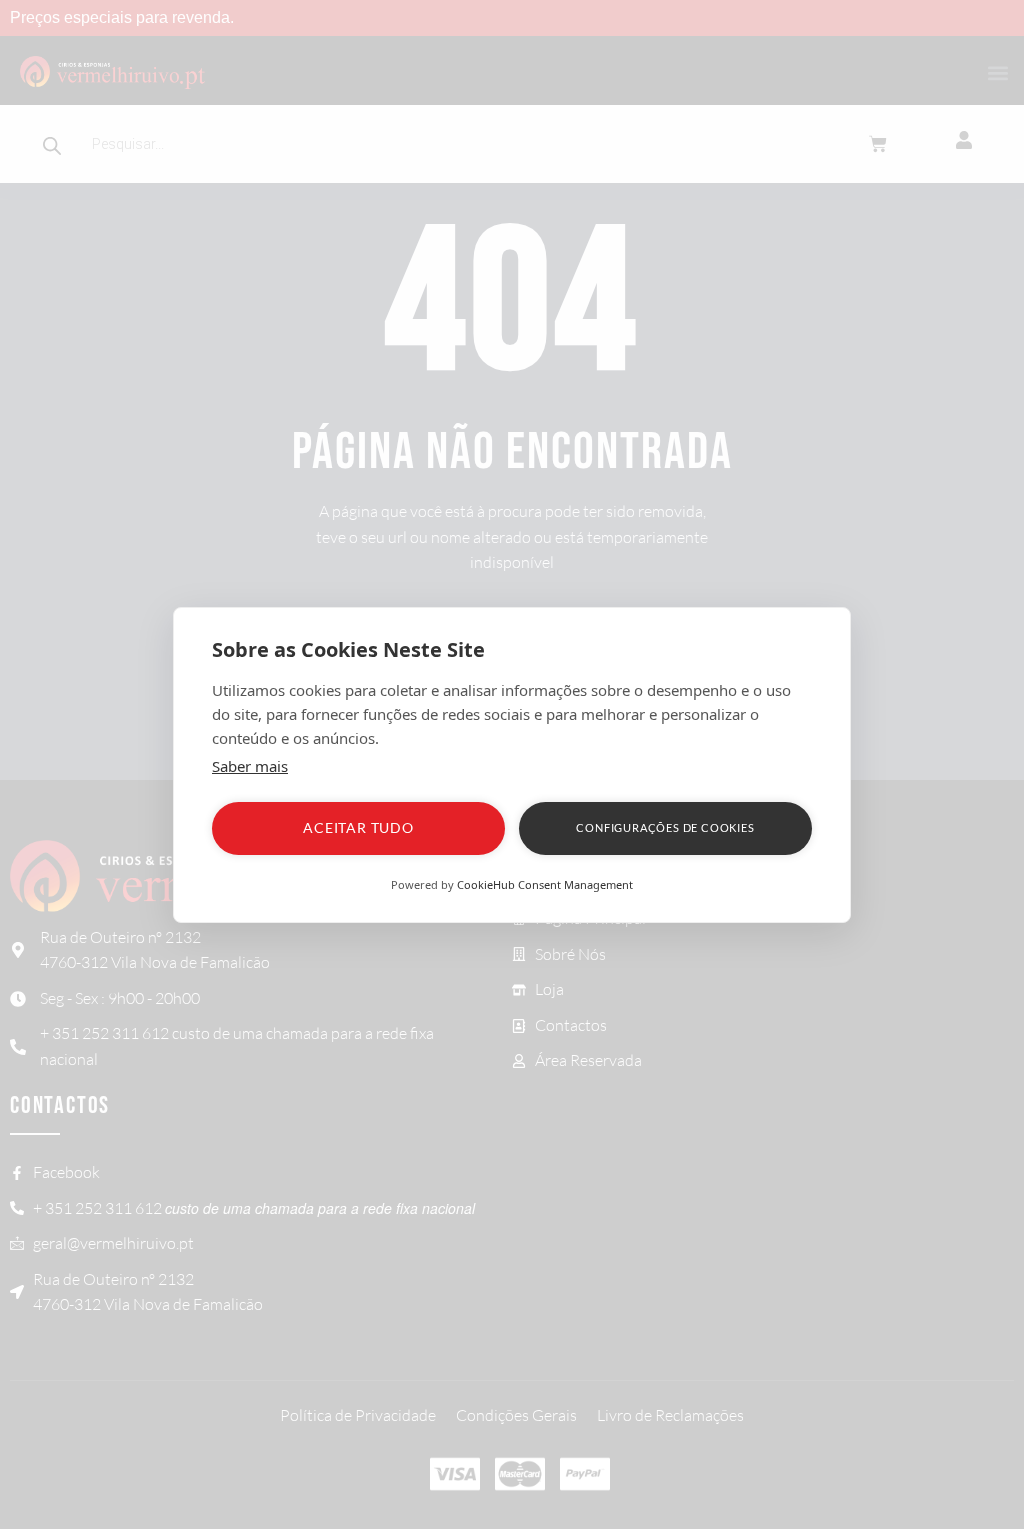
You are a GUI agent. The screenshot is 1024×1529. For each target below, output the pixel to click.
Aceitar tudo (358, 827)
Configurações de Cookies (665, 827)
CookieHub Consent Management (545, 884)
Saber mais (250, 766)
